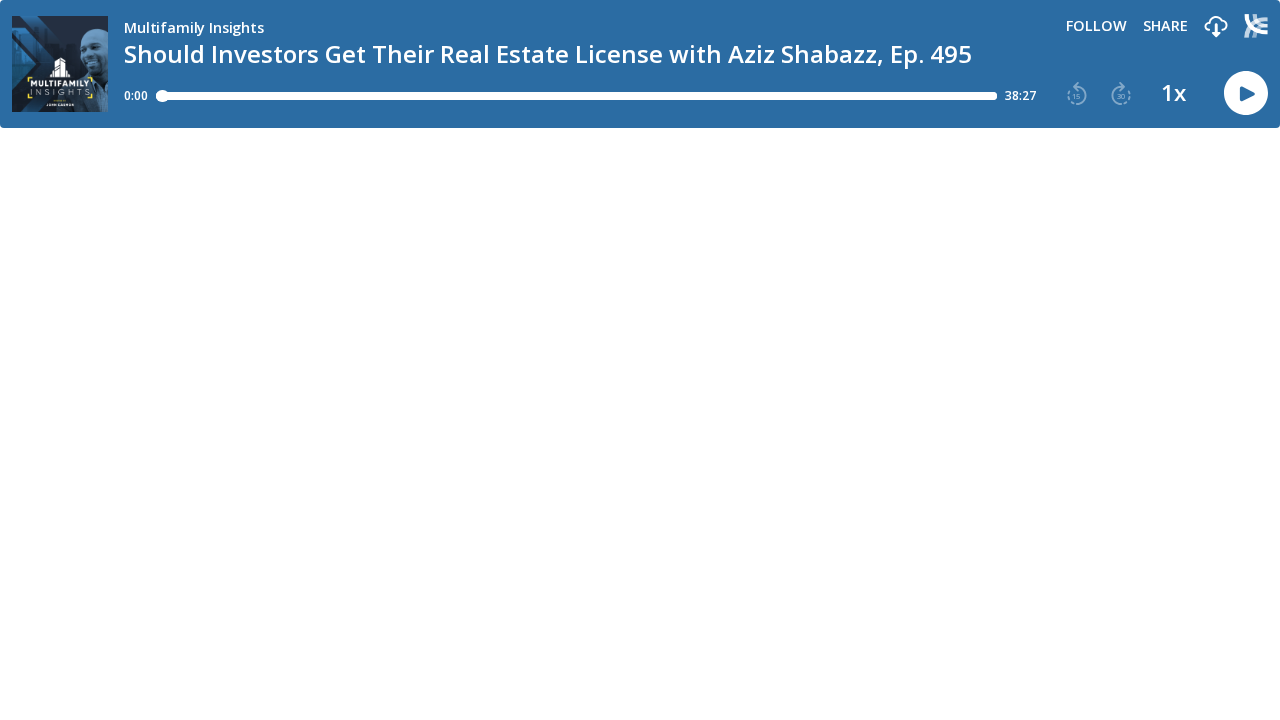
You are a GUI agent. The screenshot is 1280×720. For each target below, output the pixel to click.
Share (1165, 26)
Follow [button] (1096, 26)
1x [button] (1173, 93)
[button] (1216, 27)
